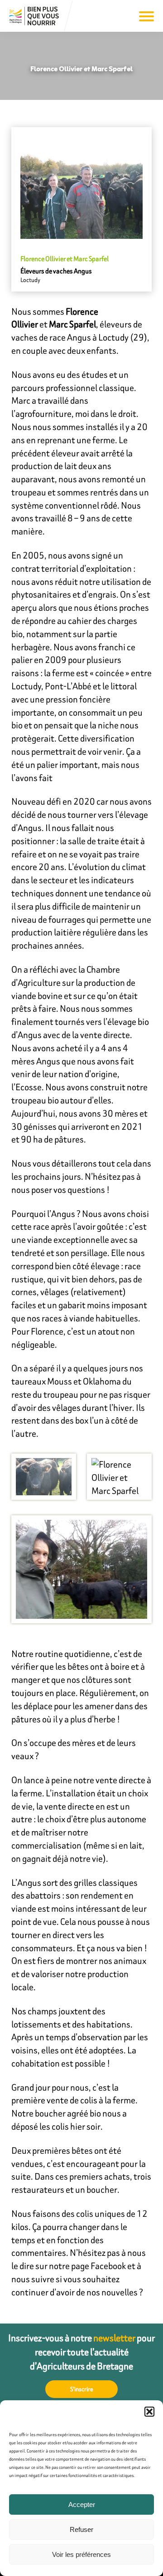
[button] (149, 2412)
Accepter (82, 2504)
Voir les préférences (81, 2554)
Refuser (81, 2529)
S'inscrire (82, 2389)
